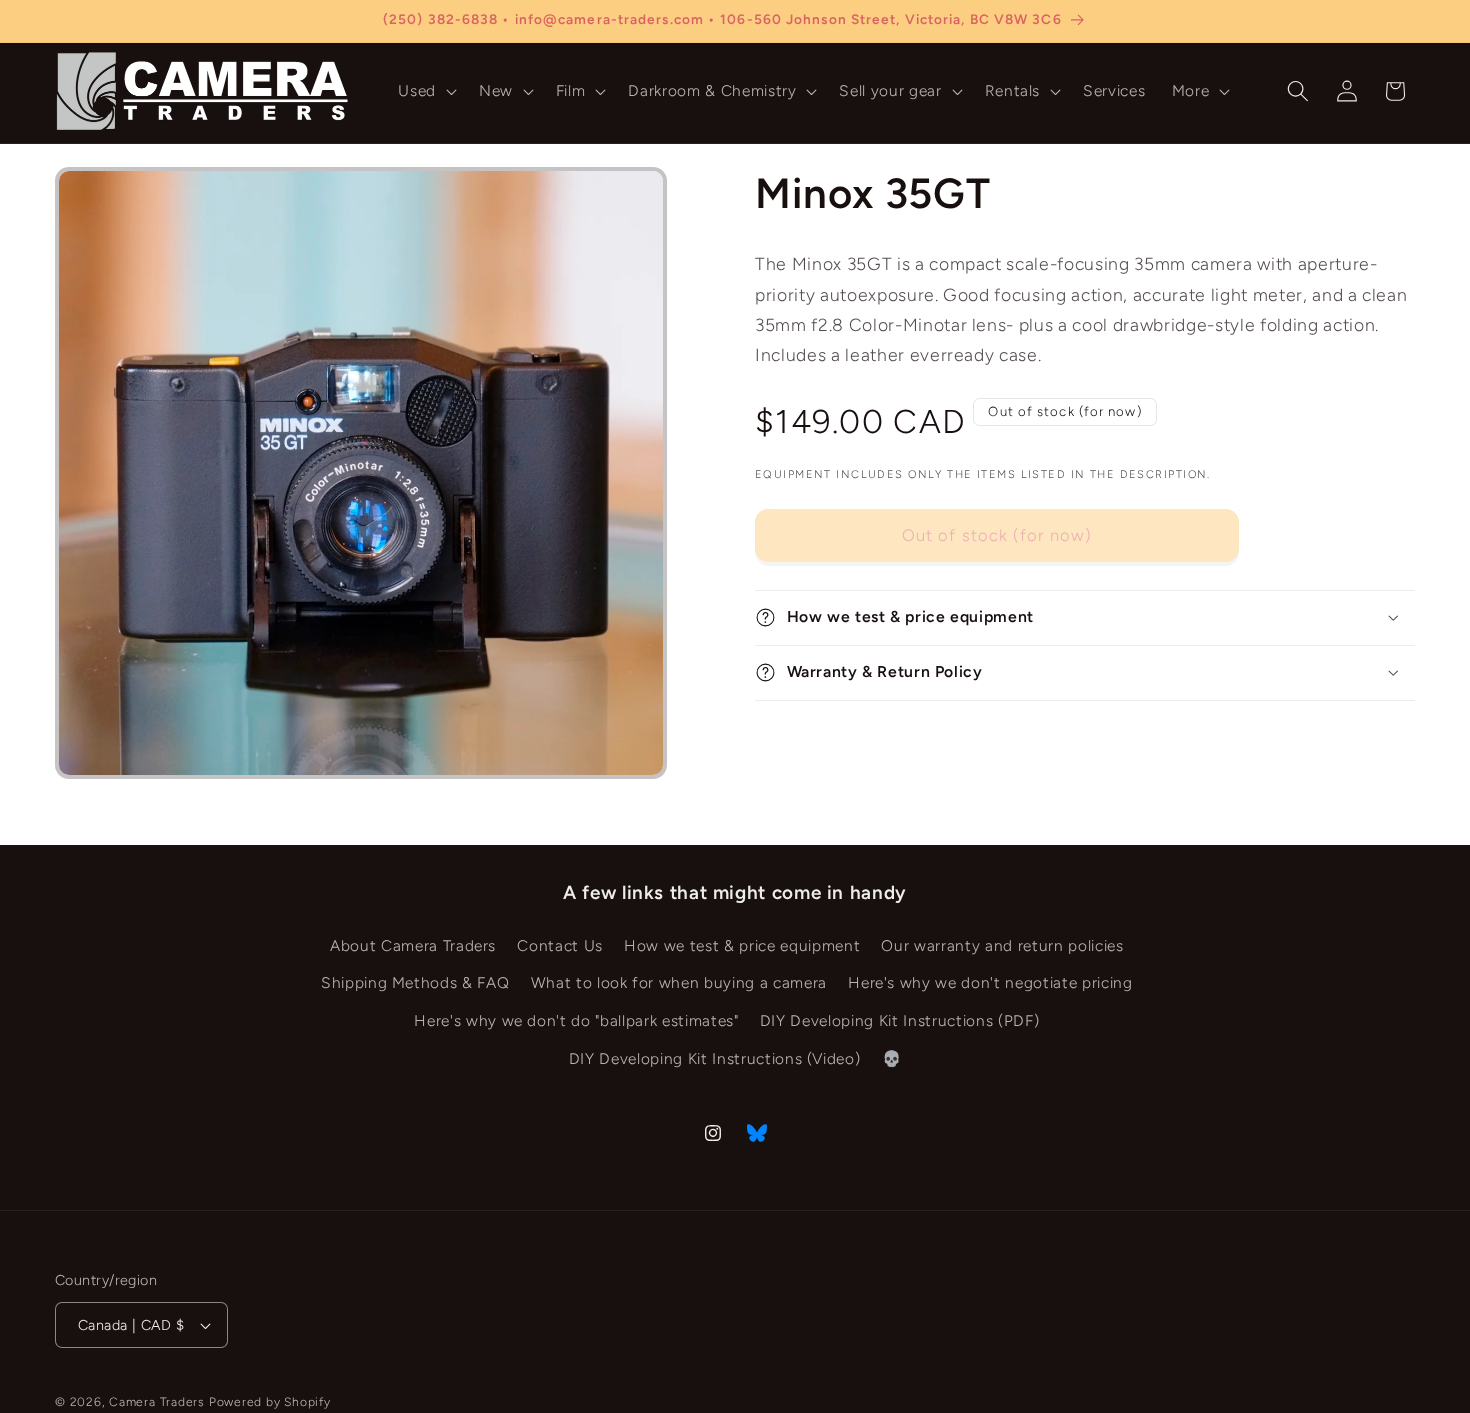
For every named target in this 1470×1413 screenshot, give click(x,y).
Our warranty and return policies (1002, 945)
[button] (425, 91)
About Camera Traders (413, 945)
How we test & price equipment (742, 945)
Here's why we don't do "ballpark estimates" (576, 1020)
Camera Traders (157, 1402)
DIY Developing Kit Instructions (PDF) (899, 1020)
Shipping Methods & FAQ (415, 983)
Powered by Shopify (270, 1402)
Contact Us (560, 945)
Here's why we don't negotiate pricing (990, 983)
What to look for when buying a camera (679, 983)
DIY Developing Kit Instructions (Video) (715, 1058)
